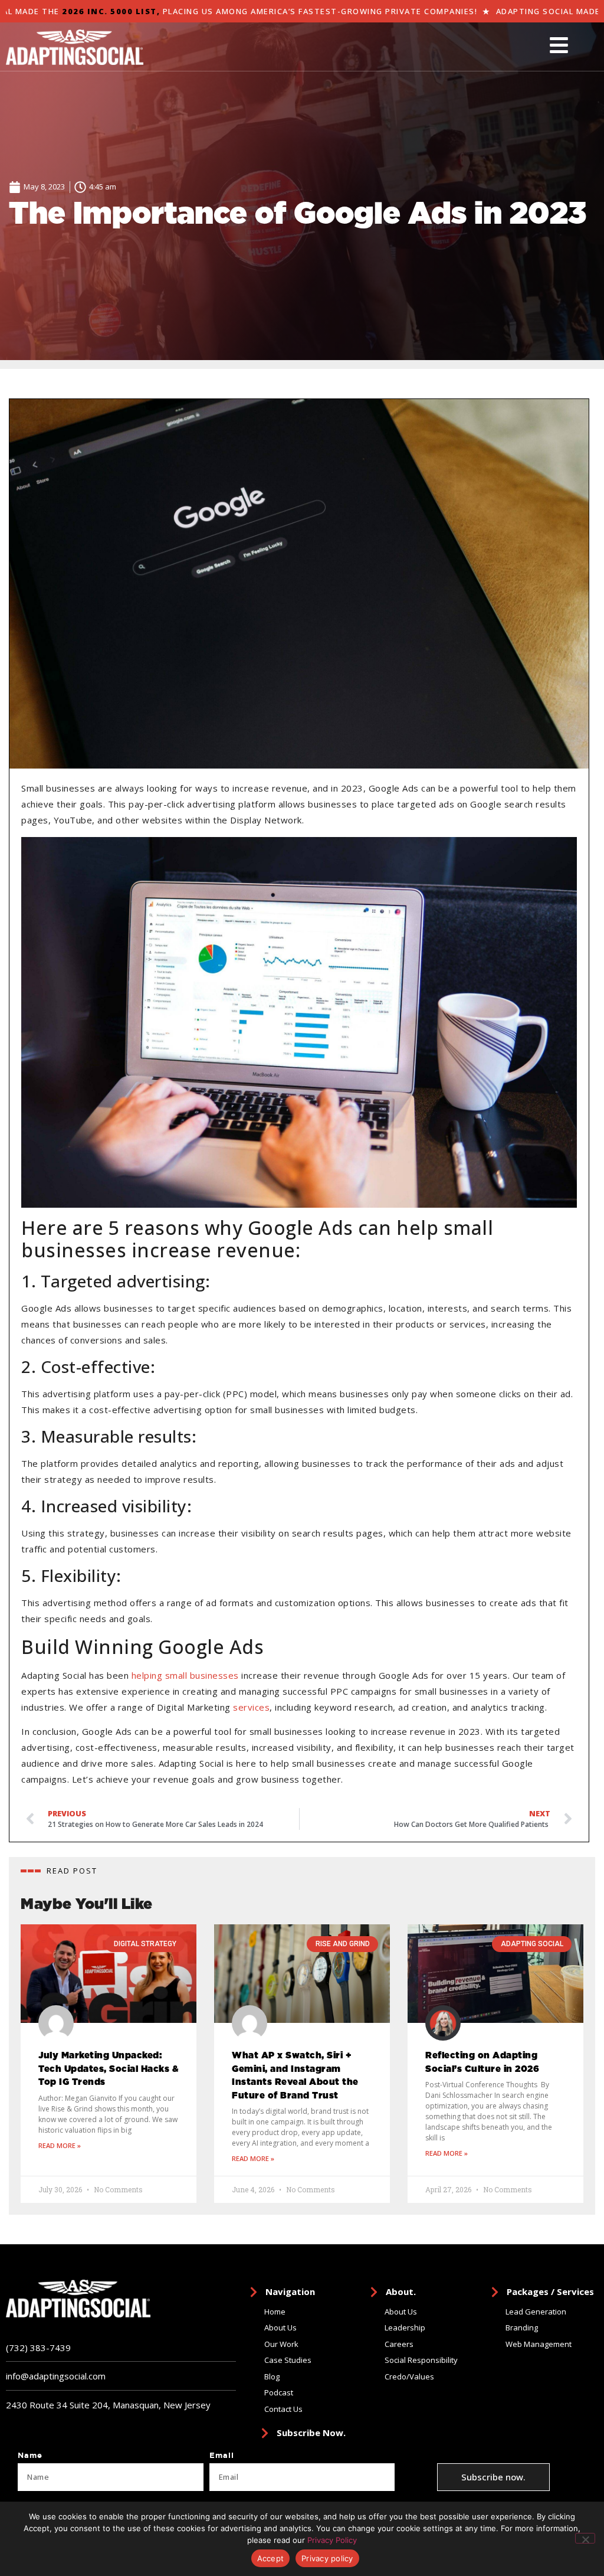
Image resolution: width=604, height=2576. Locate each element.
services (251, 1707)
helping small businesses (185, 1675)
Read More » (60, 2145)
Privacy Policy (332, 2540)
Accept (271, 2558)
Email (222, 2456)
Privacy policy (327, 2558)
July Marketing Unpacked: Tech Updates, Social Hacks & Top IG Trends (109, 2069)
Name (30, 2456)
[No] (585, 2538)
